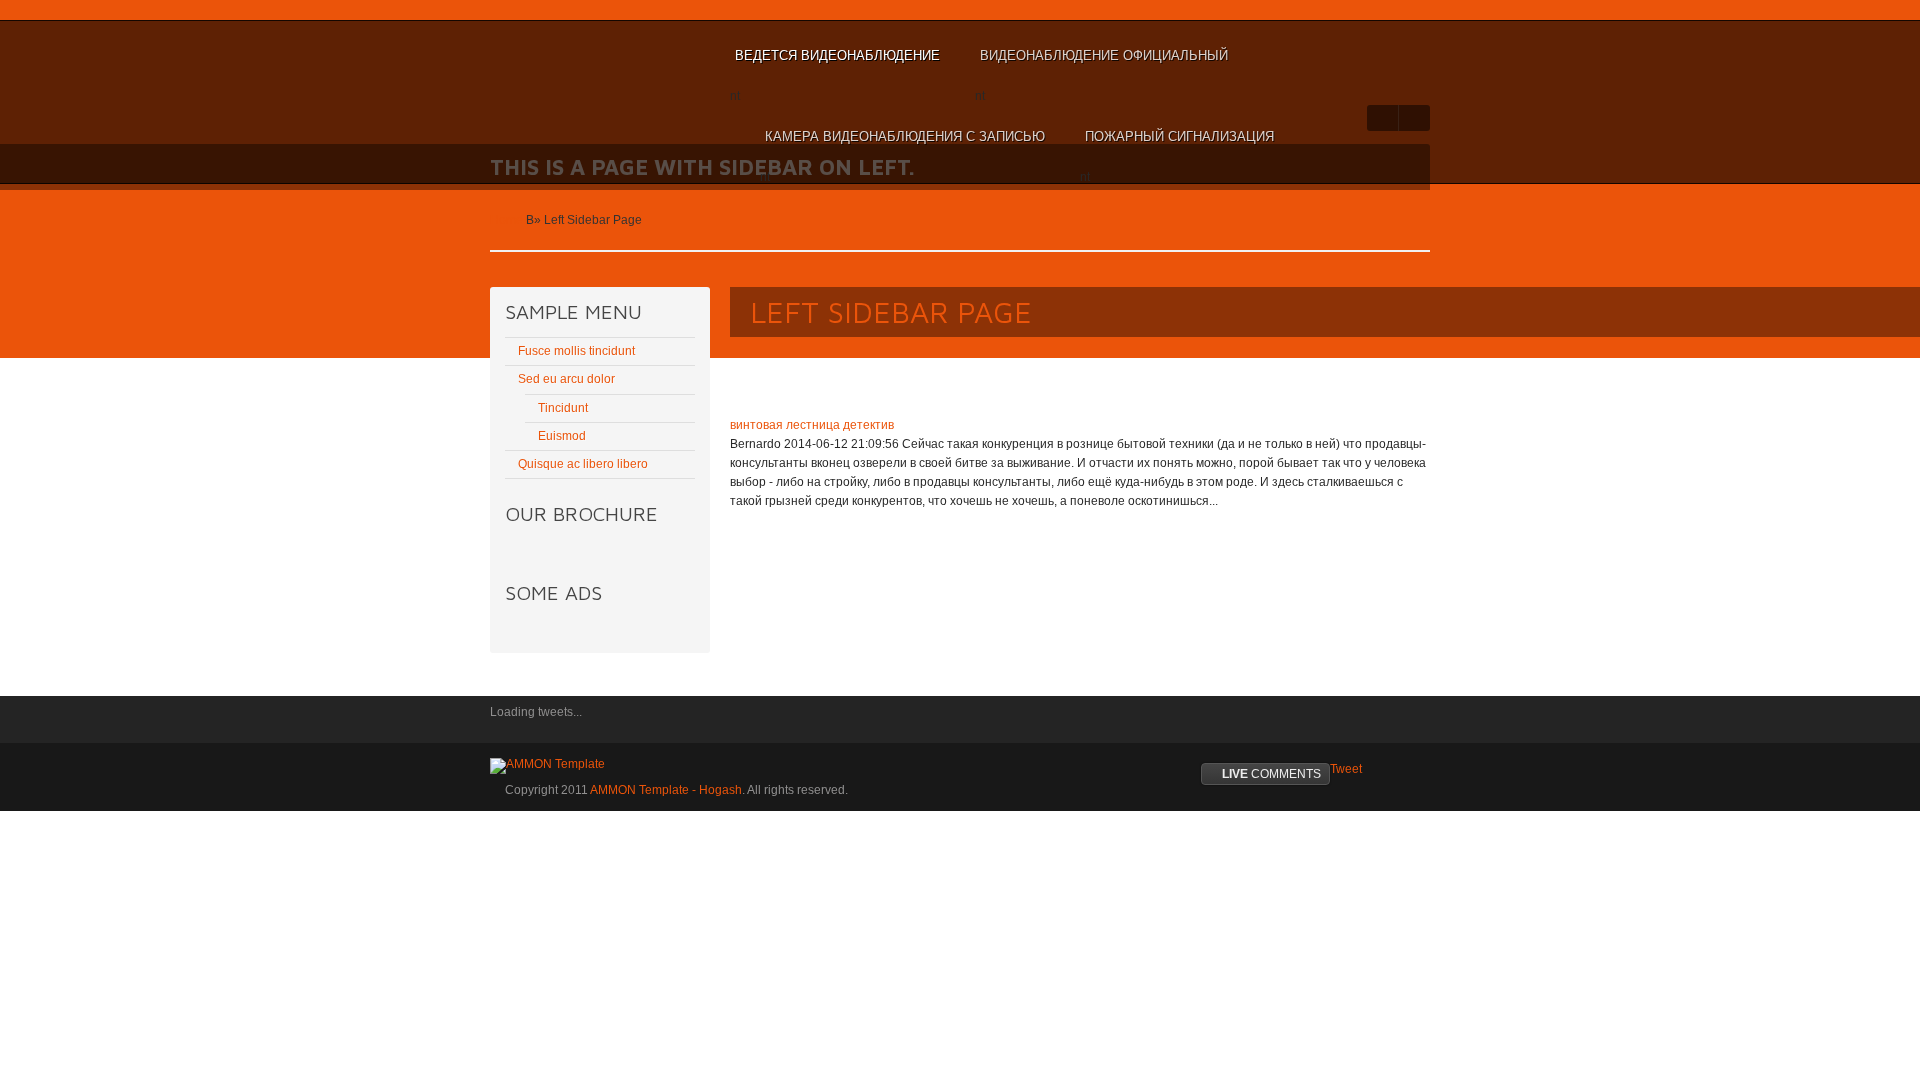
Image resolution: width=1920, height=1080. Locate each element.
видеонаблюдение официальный (1101, 65)
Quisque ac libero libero (583, 464)
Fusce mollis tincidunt (576, 351)
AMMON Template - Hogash (666, 790)
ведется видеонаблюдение (835, 65)
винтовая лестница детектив (812, 425)
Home (506, 220)
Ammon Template (555, 56)
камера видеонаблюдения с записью (902, 146)
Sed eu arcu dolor (566, 379)
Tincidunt (563, 408)
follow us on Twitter (505, 726)
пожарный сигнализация (1177, 146)
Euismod (562, 436)
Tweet (1346, 769)
